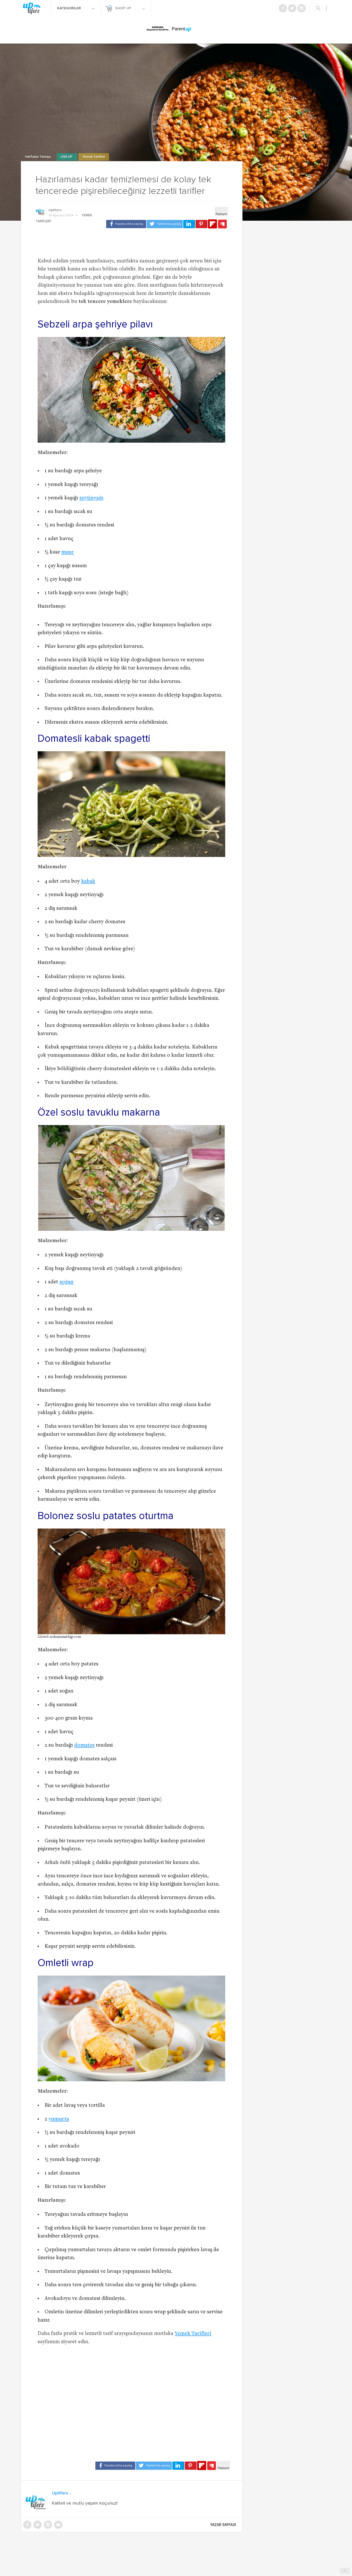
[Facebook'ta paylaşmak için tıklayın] (126, 224)
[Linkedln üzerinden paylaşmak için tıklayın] (189, 224)
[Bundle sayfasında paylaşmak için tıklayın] (222, 224)
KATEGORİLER (70, 8)
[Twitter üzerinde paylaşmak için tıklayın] (165, 224)
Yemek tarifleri (94, 157)
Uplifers (55, 210)
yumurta (59, 2119)
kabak (88, 882)
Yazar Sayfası (223, 2525)
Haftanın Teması (38, 157)
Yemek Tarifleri (193, 2334)
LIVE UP (67, 157)
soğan (66, 1282)
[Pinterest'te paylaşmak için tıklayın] (202, 224)
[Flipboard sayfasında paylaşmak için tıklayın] (212, 224)
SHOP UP (124, 8)
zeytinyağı (91, 498)
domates (84, 1745)
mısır (68, 552)
